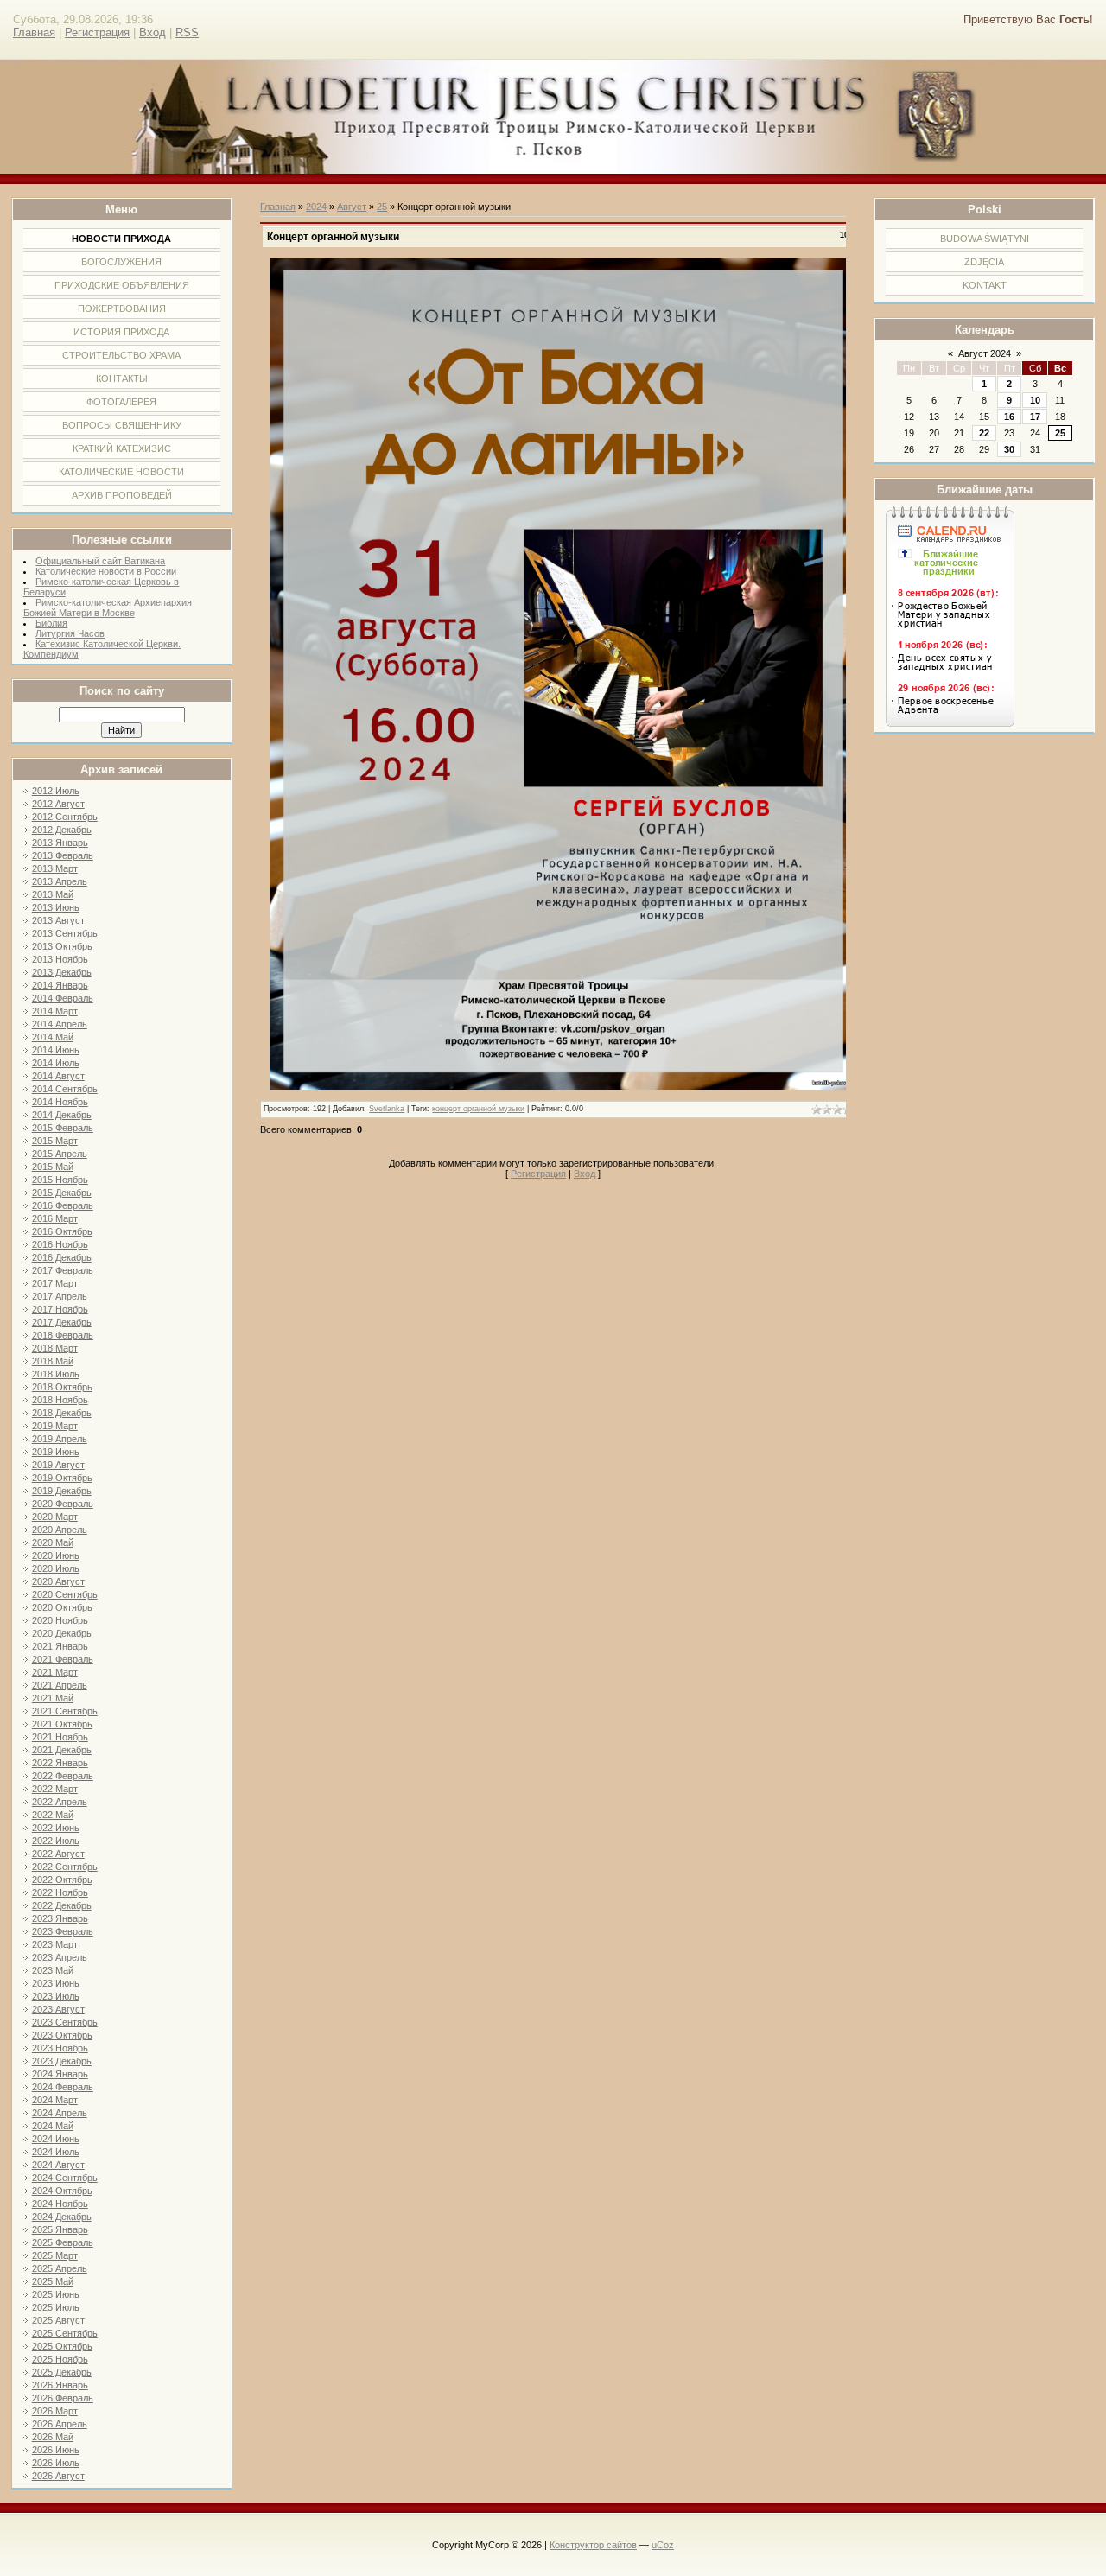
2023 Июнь (56, 1983)
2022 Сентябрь (65, 1867)
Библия (51, 623)
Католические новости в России (106, 571)
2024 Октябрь (62, 2191)
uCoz (663, 2545)
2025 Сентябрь (65, 2333)
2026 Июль (56, 2463)
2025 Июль (56, 2307)
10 (1035, 400)
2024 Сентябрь (65, 2178)
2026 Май (53, 2437)
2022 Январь (60, 1763)
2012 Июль (56, 791)
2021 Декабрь (62, 1750)
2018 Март (55, 1348)
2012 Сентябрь (65, 817)
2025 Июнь (56, 2294)
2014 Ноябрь (60, 1102)
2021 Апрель (60, 1685)
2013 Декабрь (62, 972)
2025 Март (55, 2255)
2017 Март (55, 1283)
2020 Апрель (60, 1530)
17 (1035, 417)
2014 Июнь (56, 1050)
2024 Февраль (63, 2087)
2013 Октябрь (62, 946)
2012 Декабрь (62, 830)
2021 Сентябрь (65, 1711)
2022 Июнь (56, 1828)
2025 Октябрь (62, 2346)
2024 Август (58, 2165)
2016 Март (55, 1218)
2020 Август (58, 1581)
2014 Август (58, 1076)
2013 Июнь (56, 907)
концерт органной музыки (478, 1109)
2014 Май (53, 1037)
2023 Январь (60, 1918)
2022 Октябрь (62, 1880)
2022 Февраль (63, 1776)
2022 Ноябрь (60, 1892)
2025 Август (58, 2320)
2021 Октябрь (62, 1724)
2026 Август (58, 2476)
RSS (187, 32)
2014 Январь (60, 985)
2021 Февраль (63, 1659)
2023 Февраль (63, 1931)
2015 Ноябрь (60, 1180)
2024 (316, 207)
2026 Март (55, 2411)
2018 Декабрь (62, 1413)
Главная (34, 32)
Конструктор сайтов (593, 2545)
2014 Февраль (63, 998)
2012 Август (58, 804)
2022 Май (53, 1815)
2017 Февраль (63, 1270)
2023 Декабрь (62, 2061)
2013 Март (55, 868)
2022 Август (58, 1854)
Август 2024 (985, 353)
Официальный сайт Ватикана (100, 561)
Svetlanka (387, 1109)
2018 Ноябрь (60, 1400)
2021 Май (53, 1698)
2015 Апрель (60, 1154)
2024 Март (55, 2100)
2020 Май (53, 1542)
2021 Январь (60, 1646)
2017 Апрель (60, 1296)
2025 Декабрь (62, 2372)
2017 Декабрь (62, 1322)
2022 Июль (56, 1841)
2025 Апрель (60, 2268)
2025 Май (53, 2281)
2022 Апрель (60, 1802)
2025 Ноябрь (60, 2359)
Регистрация (97, 32)
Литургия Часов (70, 633)
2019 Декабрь (62, 1491)
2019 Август (58, 1465)
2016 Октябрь (62, 1231)
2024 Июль (56, 2152)
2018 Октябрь (62, 1387)
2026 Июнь (56, 2450)
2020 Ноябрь (60, 1620)
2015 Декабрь (62, 1193)
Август (352, 207)
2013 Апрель (60, 881)
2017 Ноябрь (60, 1309)
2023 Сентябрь (65, 2022)
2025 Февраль (63, 2242)
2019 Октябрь (62, 1478)
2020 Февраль (63, 1504)
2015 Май (53, 1167)
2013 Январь (60, 843)
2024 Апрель (60, 2113)
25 (1060, 433)
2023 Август (58, 2009)
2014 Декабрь (62, 1115)
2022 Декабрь (62, 1905)
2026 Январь (60, 2385)
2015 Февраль (63, 1128)
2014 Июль (56, 1063)
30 (1009, 449)
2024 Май (53, 2126)
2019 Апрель (60, 1439)
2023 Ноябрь (60, 2048)
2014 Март (55, 1011)
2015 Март (55, 1141)
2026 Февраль (63, 2398)
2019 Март (55, 1426)
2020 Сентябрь (65, 1594)
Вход (153, 32)
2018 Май (53, 1361)
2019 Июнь (56, 1452)
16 (1009, 417)
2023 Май (53, 1970)
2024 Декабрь (62, 2217)
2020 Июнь (56, 1555)
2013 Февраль (63, 855)
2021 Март (55, 1672)
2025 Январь (60, 2229)
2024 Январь (60, 2074)
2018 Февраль (63, 1335)
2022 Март (55, 1789)
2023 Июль (56, 1996)
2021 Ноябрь (60, 1737)
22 (984, 433)
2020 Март (55, 1517)
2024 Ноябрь (60, 2204)
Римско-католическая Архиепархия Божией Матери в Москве (108, 607)
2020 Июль (56, 1568)
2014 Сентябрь (65, 1089)
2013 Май (53, 894)
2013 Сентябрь (65, 933)
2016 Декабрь (62, 1257)
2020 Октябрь (62, 1607)
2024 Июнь (56, 2139)
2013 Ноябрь (60, 959)
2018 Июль (56, 1374)
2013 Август (58, 920)
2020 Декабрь (62, 1633)
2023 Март (55, 1944)
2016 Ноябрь (60, 1244)
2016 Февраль (63, 1205)
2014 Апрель (60, 1024)
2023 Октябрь (62, 2035)
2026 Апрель (60, 2424)
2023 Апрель (60, 1957)
